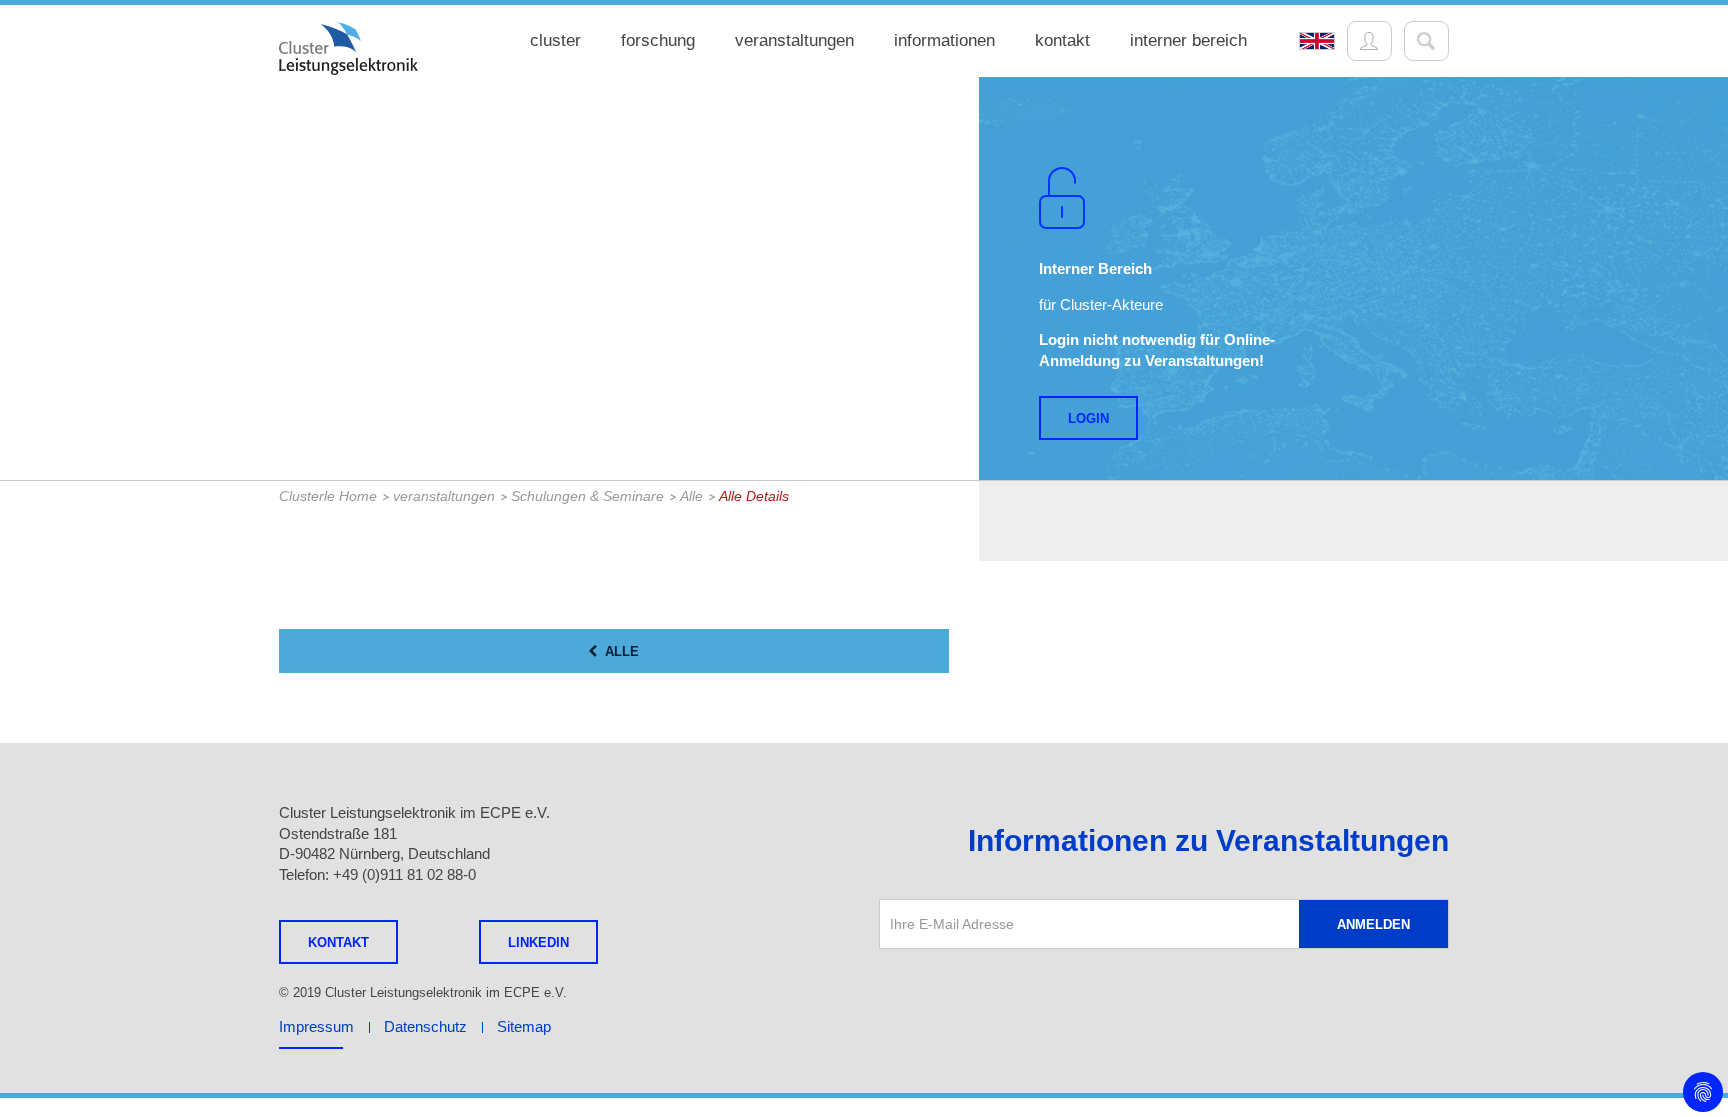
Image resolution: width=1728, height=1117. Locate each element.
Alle (691, 496)
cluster (555, 40)
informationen (944, 40)
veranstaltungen (794, 40)
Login (1088, 418)
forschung (658, 40)
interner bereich (1188, 40)
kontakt (1062, 40)
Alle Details (754, 496)
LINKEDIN (538, 942)
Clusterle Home (328, 496)
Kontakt (338, 942)
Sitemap (524, 1026)
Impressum (316, 1026)
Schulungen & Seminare (587, 496)
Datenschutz (425, 1026)
